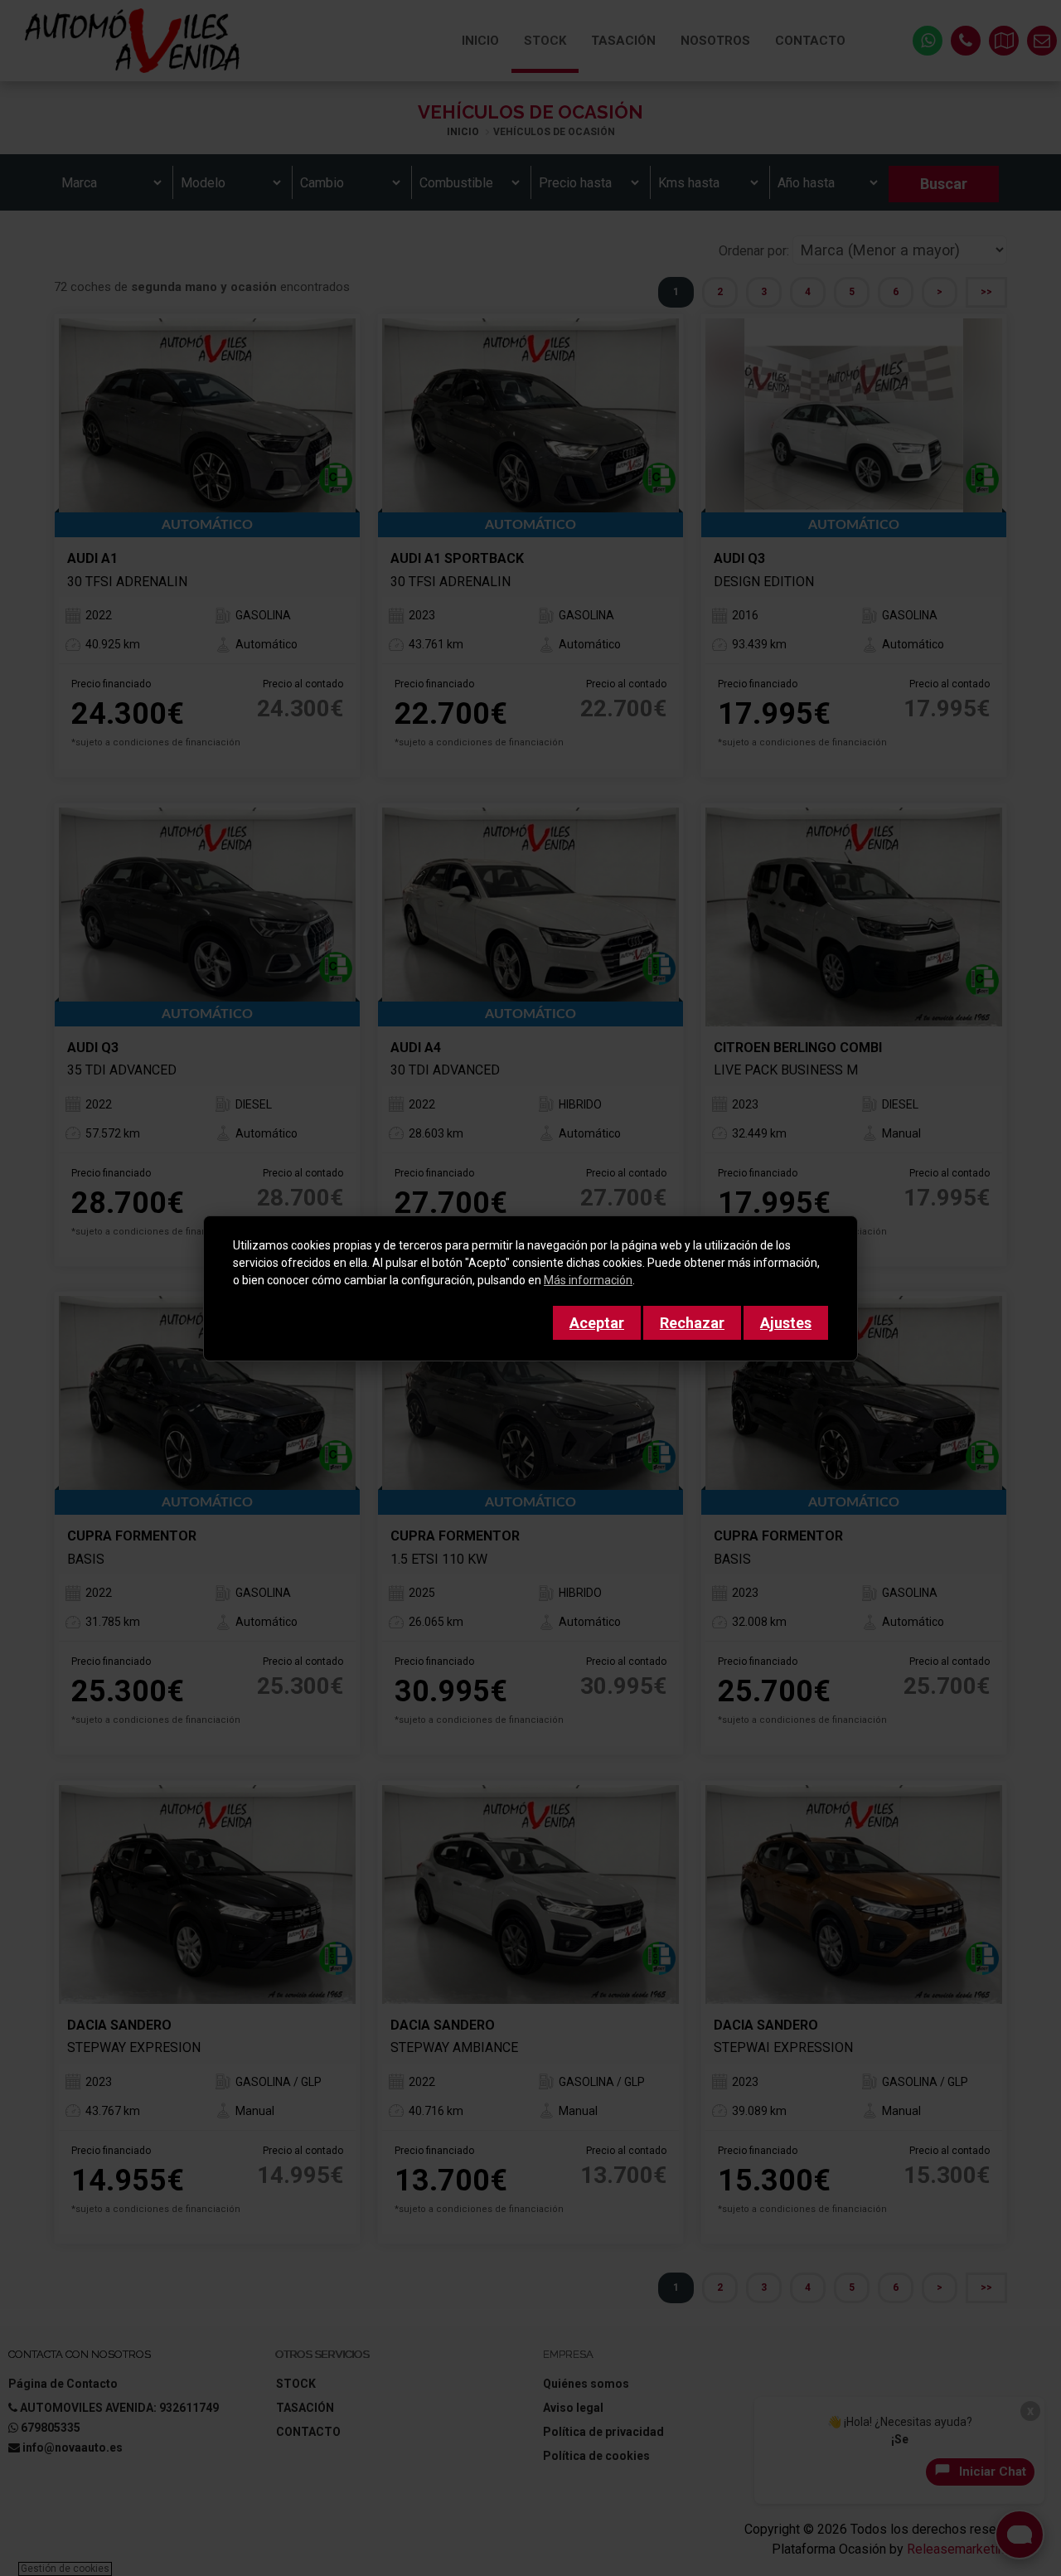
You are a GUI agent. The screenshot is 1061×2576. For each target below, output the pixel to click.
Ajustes (786, 1323)
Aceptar (597, 1323)
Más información (588, 1280)
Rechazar (692, 1323)
